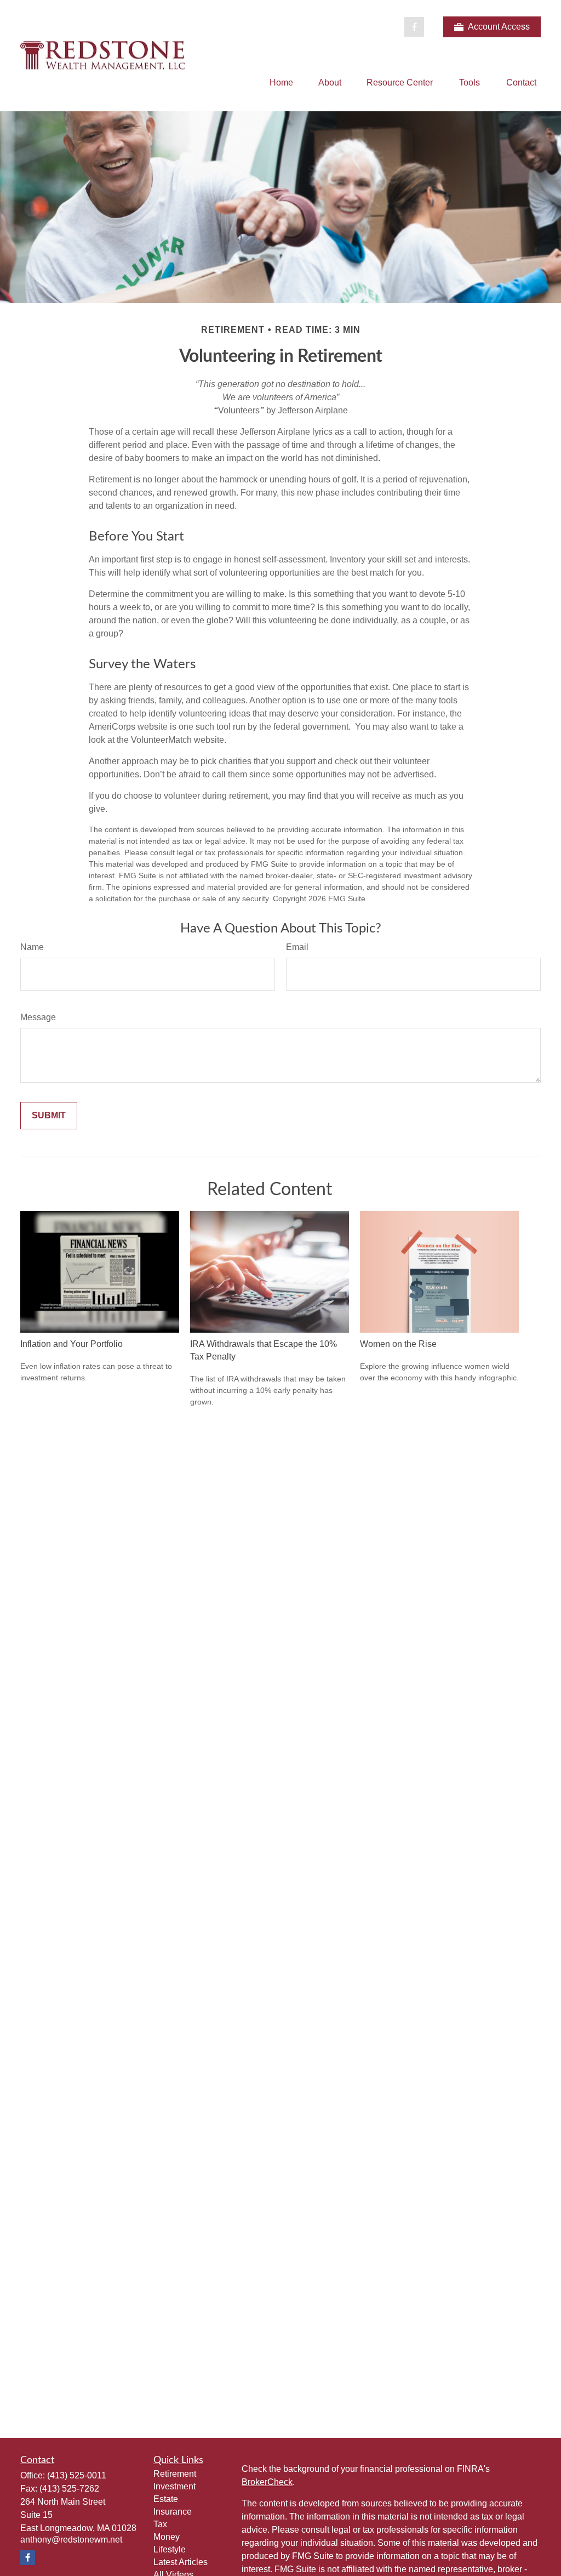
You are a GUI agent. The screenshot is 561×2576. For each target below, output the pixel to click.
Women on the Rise (398, 1344)
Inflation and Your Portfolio (71, 1344)
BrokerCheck (267, 2482)
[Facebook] (414, 27)
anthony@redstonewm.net (71, 2540)
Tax (160, 2524)
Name (32, 947)
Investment (174, 2486)
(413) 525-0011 (77, 2475)
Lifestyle (170, 2549)
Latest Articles (181, 2562)
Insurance (173, 2512)
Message (38, 1017)
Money (167, 2537)
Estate (166, 2499)
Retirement (175, 2474)
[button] (281, 83)
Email (297, 947)
